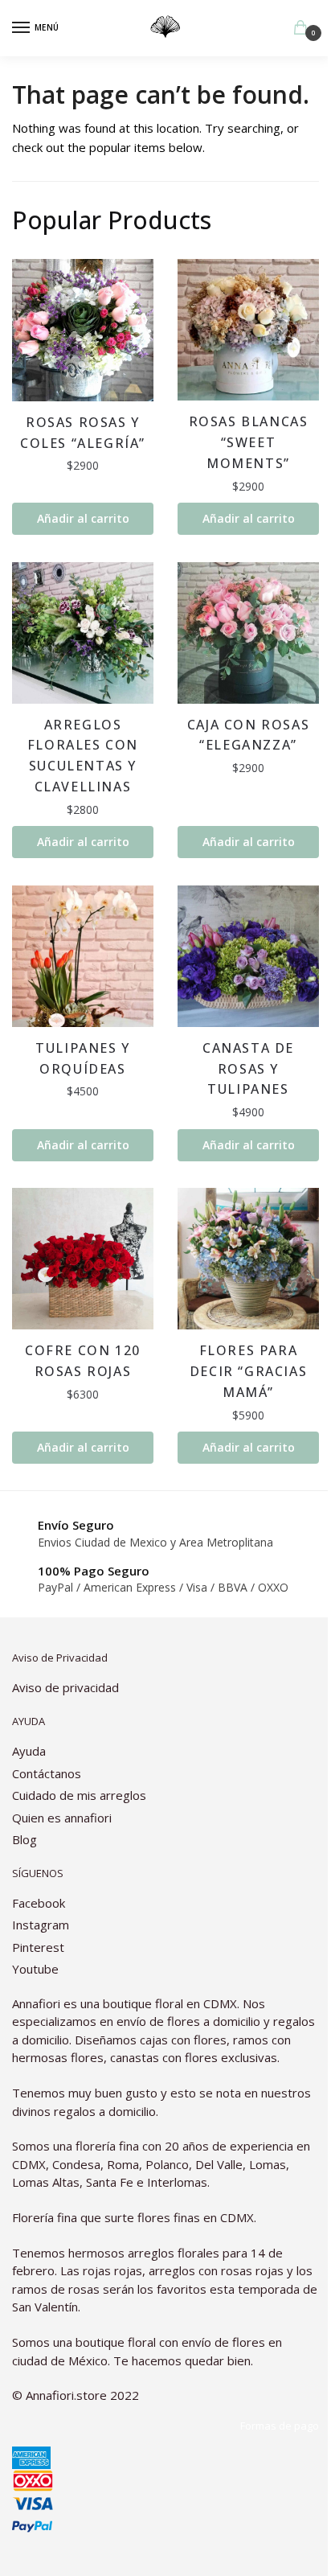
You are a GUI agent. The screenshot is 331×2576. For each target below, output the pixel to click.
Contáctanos (47, 1773)
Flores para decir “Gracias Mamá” (248, 1371)
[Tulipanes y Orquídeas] (83, 956)
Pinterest (38, 1947)
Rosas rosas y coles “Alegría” (83, 433)
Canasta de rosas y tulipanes (248, 1069)
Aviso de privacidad (65, 1687)
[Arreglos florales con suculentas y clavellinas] (83, 633)
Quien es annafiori (63, 1818)
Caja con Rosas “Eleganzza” (248, 735)
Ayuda (29, 1751)
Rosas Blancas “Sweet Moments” (249, 442)
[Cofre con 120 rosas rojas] (83, 1259)
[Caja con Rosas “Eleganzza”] (248, 633)
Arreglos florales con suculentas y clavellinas (83, 756)
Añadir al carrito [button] (83, 518)
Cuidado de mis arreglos (79, 1795)
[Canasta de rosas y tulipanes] (248, 956)
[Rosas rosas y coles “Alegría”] (83, 330)
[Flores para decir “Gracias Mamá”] (248, 1259)
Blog (25, 1839)
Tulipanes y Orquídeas (83, 1058)
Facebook (39, 1903)
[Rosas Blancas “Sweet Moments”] (248, 330)
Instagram (41, 1925)
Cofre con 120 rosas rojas (83, 1361)
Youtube (35, 1969)
